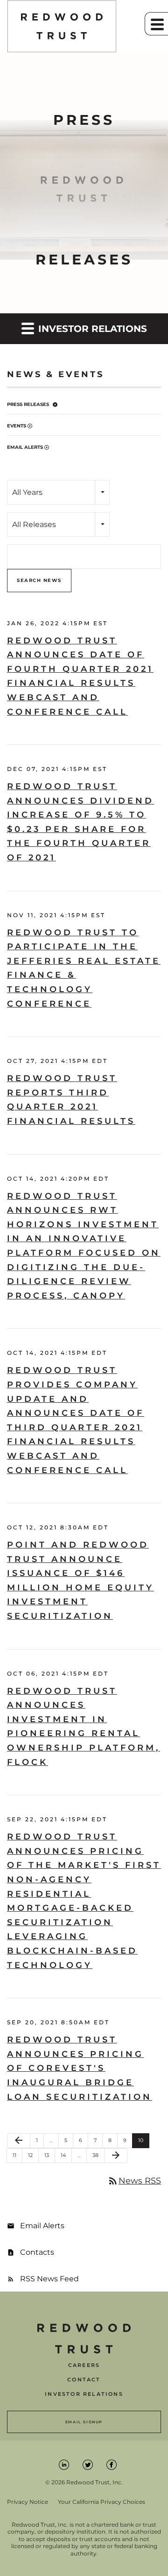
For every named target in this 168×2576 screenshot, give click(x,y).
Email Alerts (25, 447)
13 (49, 2155)
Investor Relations (84, 2394)
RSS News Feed (49, 2279)
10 (143, 2140)
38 (98, 2155)
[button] (156, 24)
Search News (39, 580)
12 (33, 2155)
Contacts (37, 2252)
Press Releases (28, 404)
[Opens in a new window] (65, 2464)
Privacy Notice (28, 2502)
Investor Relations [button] (91, 329)
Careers (84, 2365)
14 (66, 2155)
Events (17, 426)
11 (17, 2155)
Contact (84, 2380)
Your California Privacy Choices (101, 2502)
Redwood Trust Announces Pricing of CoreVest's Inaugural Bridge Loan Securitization (80, 2068)
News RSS (134, 2181)
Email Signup (84, 2422)
